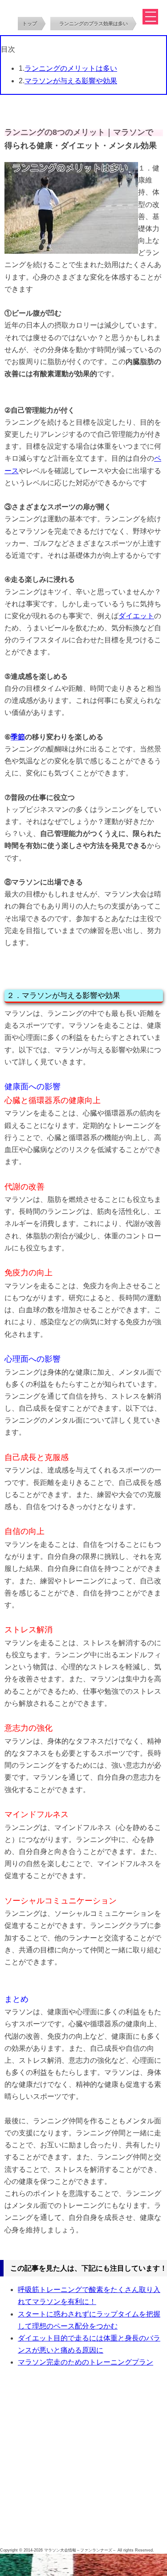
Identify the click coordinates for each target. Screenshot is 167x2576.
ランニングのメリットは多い (71, 68)
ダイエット (136, 616)
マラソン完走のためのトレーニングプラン (86, 2362)
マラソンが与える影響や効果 (71, 81)
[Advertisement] (83, 2459)
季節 (18, 737)
